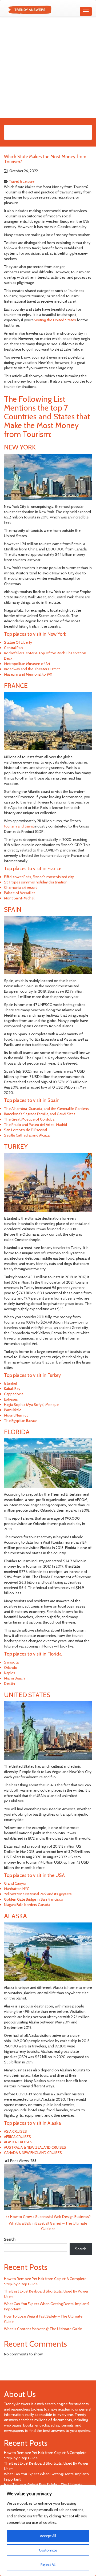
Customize (48, 2550)
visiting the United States (55, 320)
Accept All (48, 2536)
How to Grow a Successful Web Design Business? (48, 2217)
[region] (48, 2530)
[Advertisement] (48, 67)
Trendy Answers (17, 2404)
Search (10, 2239)
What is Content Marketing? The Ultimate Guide (43, 2329)
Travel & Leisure (22, 181)
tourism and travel (19, 826)
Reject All (48, 2565)
